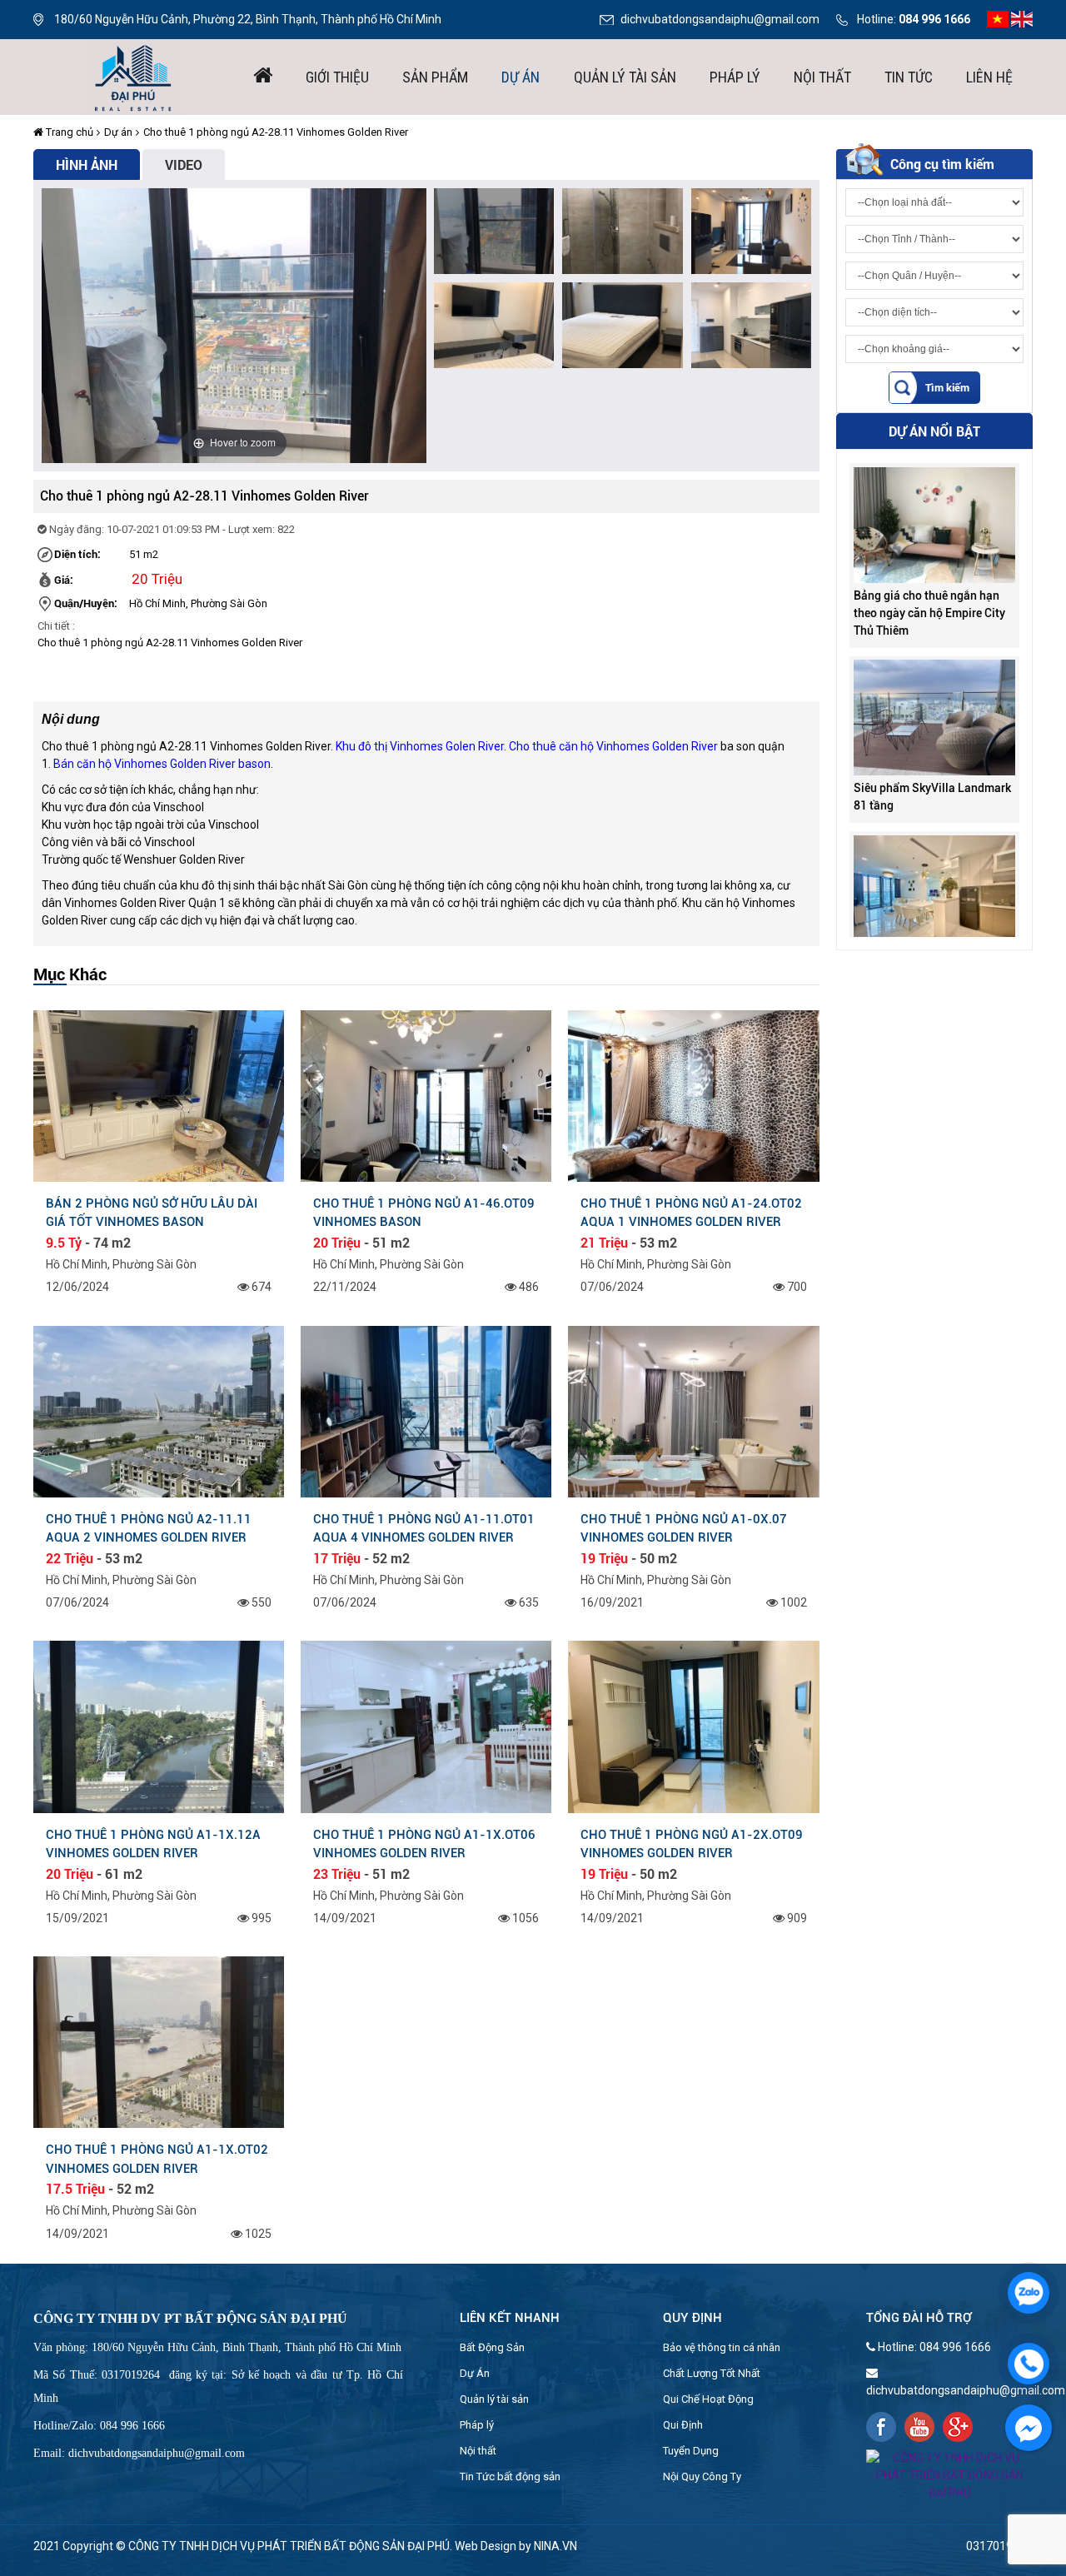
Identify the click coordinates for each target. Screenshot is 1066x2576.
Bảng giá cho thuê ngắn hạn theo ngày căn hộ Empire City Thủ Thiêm (929, 567)
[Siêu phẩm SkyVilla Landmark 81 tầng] (934, 671)
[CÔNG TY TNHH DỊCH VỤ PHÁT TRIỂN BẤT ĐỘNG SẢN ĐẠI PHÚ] (133, 76)
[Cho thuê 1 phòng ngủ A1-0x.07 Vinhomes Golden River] (693, 1410)
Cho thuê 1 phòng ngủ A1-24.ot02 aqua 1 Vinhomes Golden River (691, 1213)
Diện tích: (77, 554)
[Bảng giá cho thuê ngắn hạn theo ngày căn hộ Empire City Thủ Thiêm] (934, 479)
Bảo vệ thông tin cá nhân (722, 2347)
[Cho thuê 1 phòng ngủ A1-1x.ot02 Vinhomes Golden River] (159, 2041)
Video (184, 164)
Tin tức (909, 77)
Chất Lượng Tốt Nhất (712, 2373)
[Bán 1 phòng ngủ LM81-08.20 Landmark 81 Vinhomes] (934, 847)
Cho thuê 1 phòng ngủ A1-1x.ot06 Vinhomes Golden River (424, 1844)
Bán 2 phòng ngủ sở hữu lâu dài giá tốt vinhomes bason (152, 1213)
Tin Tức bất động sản (510, 2476)
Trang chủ (68, 132)
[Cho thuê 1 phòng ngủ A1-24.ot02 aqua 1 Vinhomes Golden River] (693, 1094)
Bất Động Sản (492, 2347)
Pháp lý (735, 77)
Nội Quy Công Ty (702, 2476)
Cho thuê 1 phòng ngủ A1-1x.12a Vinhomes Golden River (153, 1844)
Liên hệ (989, 77)
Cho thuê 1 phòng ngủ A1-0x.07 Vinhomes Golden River (684, 1528)
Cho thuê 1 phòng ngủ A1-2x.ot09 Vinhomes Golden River (692, 1844)
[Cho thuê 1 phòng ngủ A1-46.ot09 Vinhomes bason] (426, 1094)
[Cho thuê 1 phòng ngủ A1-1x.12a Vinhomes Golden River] (159, 1726)
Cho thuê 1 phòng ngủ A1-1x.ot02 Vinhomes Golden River (157, 2159)
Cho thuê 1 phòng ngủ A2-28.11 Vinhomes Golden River (276, 132)
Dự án (521, 77)
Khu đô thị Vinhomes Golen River (420, 746)
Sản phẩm (435, 77)
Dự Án (475, 2373)
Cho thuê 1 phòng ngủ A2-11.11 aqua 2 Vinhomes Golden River (149, 1528)
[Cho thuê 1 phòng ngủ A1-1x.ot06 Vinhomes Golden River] (426, 1726)
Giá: (64, 580)
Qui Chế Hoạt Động (708, 2399)
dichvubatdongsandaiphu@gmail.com (720, 19)
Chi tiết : (56, 626)
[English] (1022, 18)
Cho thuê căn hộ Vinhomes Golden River (613, 746)
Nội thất (822, 77)
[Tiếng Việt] (998, 18)
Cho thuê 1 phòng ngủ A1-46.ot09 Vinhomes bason (424, 1213)
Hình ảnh (87, 164)
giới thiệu (337, 77)
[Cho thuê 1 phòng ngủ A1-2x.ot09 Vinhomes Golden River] (693, 1726)
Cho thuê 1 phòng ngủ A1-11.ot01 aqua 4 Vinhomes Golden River (424, 1528)
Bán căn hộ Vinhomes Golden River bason (162, 764)
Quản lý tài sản (625, 77)
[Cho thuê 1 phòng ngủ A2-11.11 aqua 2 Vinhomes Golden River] (159, 1410)
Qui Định (683, 2425)
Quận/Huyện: (86, 603)
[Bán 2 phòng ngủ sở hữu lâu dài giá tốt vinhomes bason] (159, 1094)
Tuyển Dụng (691, 2451)
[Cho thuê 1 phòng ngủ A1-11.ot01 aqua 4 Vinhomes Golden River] (426, 1410)
